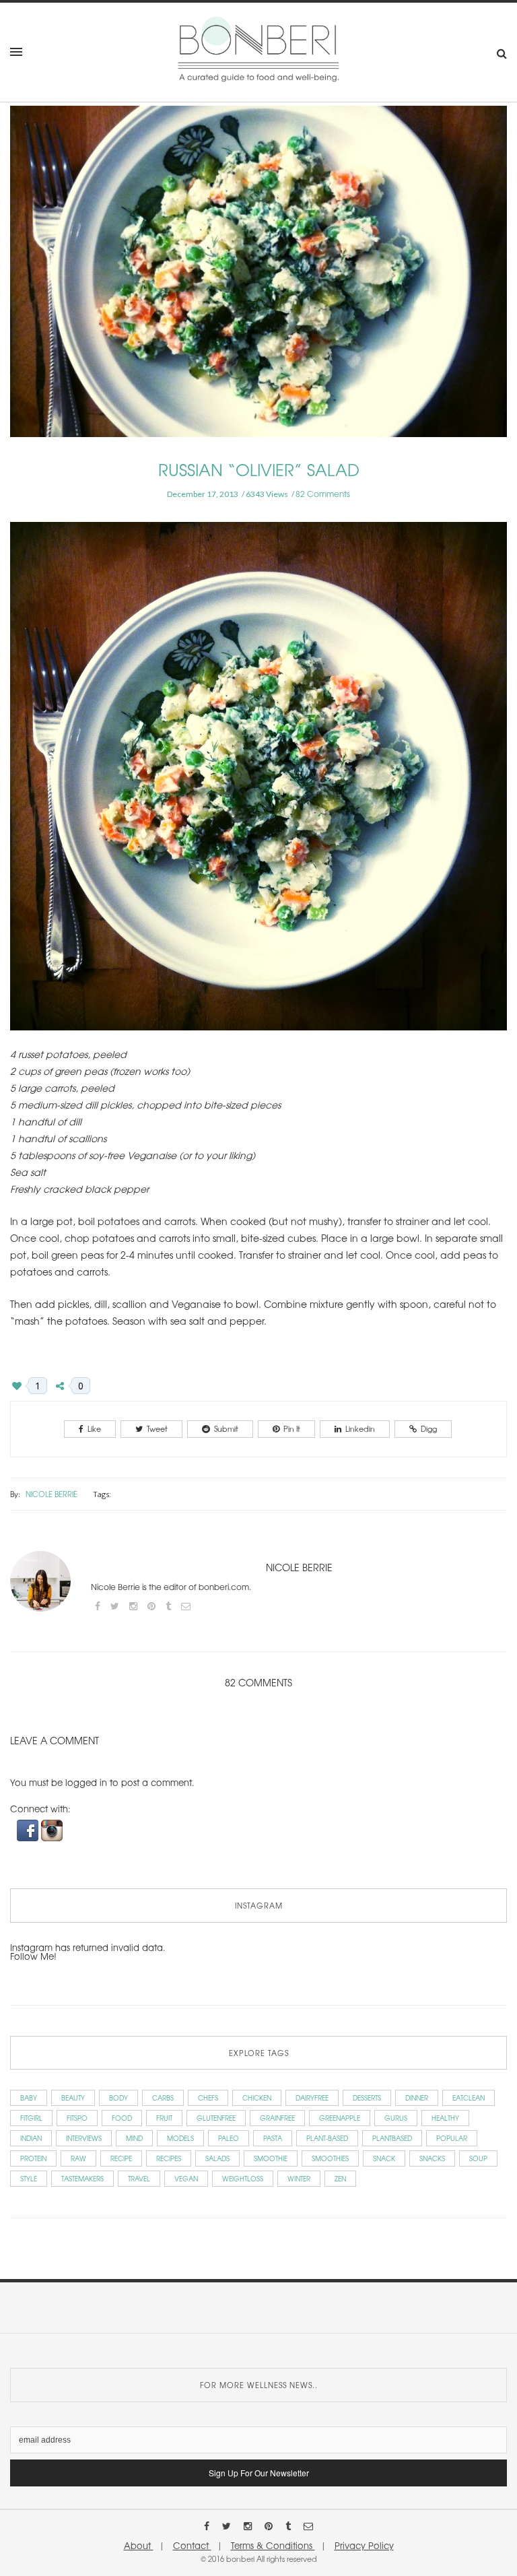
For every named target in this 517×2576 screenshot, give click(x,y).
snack (384, 2158)
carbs (163, 2098)
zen (340, 2178)
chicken (257, 2098)
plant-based (327, 2138)
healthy (445, 2118)
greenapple (340, 2118)
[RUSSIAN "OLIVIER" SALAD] (258, 280)
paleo (229, 2138)
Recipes (169, 2158)
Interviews (84, 2138)
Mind (134, 2138)
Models (180, 2138)
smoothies (330, 2158)
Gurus (396, 2118)
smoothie (271, 2158)
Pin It (292, 1428)
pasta (273, 2138)
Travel (139, 2178)
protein (33, 2158)
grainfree (277, 2118)
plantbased (392, 2138)
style (29, 2178)
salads (217, 2158)
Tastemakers (82, 2178)
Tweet (157, 1428)
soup (478, 2158)
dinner (417, 2098)
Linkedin (360, 1428)
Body (118, 2098)
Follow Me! (33, 1956)
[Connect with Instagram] (52, 1829)
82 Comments (323, 494)
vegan (186, 2178)
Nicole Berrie (51, 1494)
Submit (226, 1428)
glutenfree (216, 2118)
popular (452, 2138)
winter (299, 2178)
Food (122, 2118)
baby (29, 2098)
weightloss (243, 2178)
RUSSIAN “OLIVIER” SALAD (259, 469)
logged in (86, 1782)
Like (94, 1428)
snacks (432, 2158)
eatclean (469, 2098)
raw (78, 2158)
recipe (121, 2158)
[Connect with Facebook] (29, 1829)
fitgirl (31, 2118)
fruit (164, 2118)
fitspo (77, 2118)
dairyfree (312, 2098)
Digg (429, 1428)
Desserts (367, 2098)
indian (31, 2138)
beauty (73, 2098)
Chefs (208, 2098)
